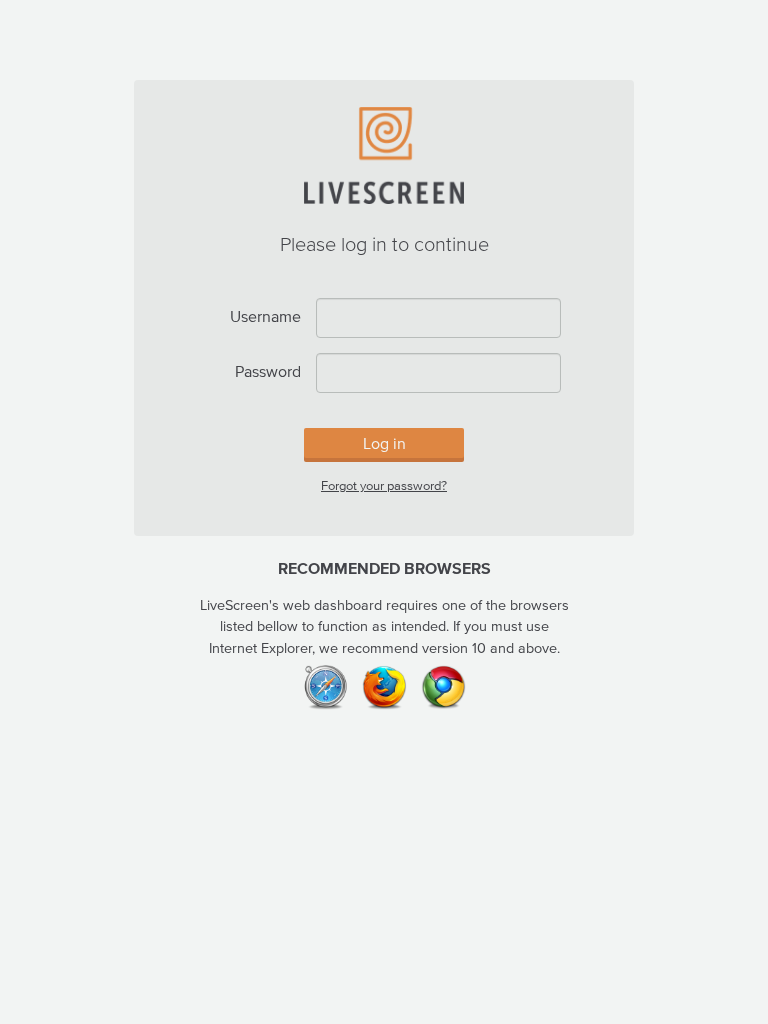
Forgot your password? (384, 485)
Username (265, 316)
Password (268, 371)
